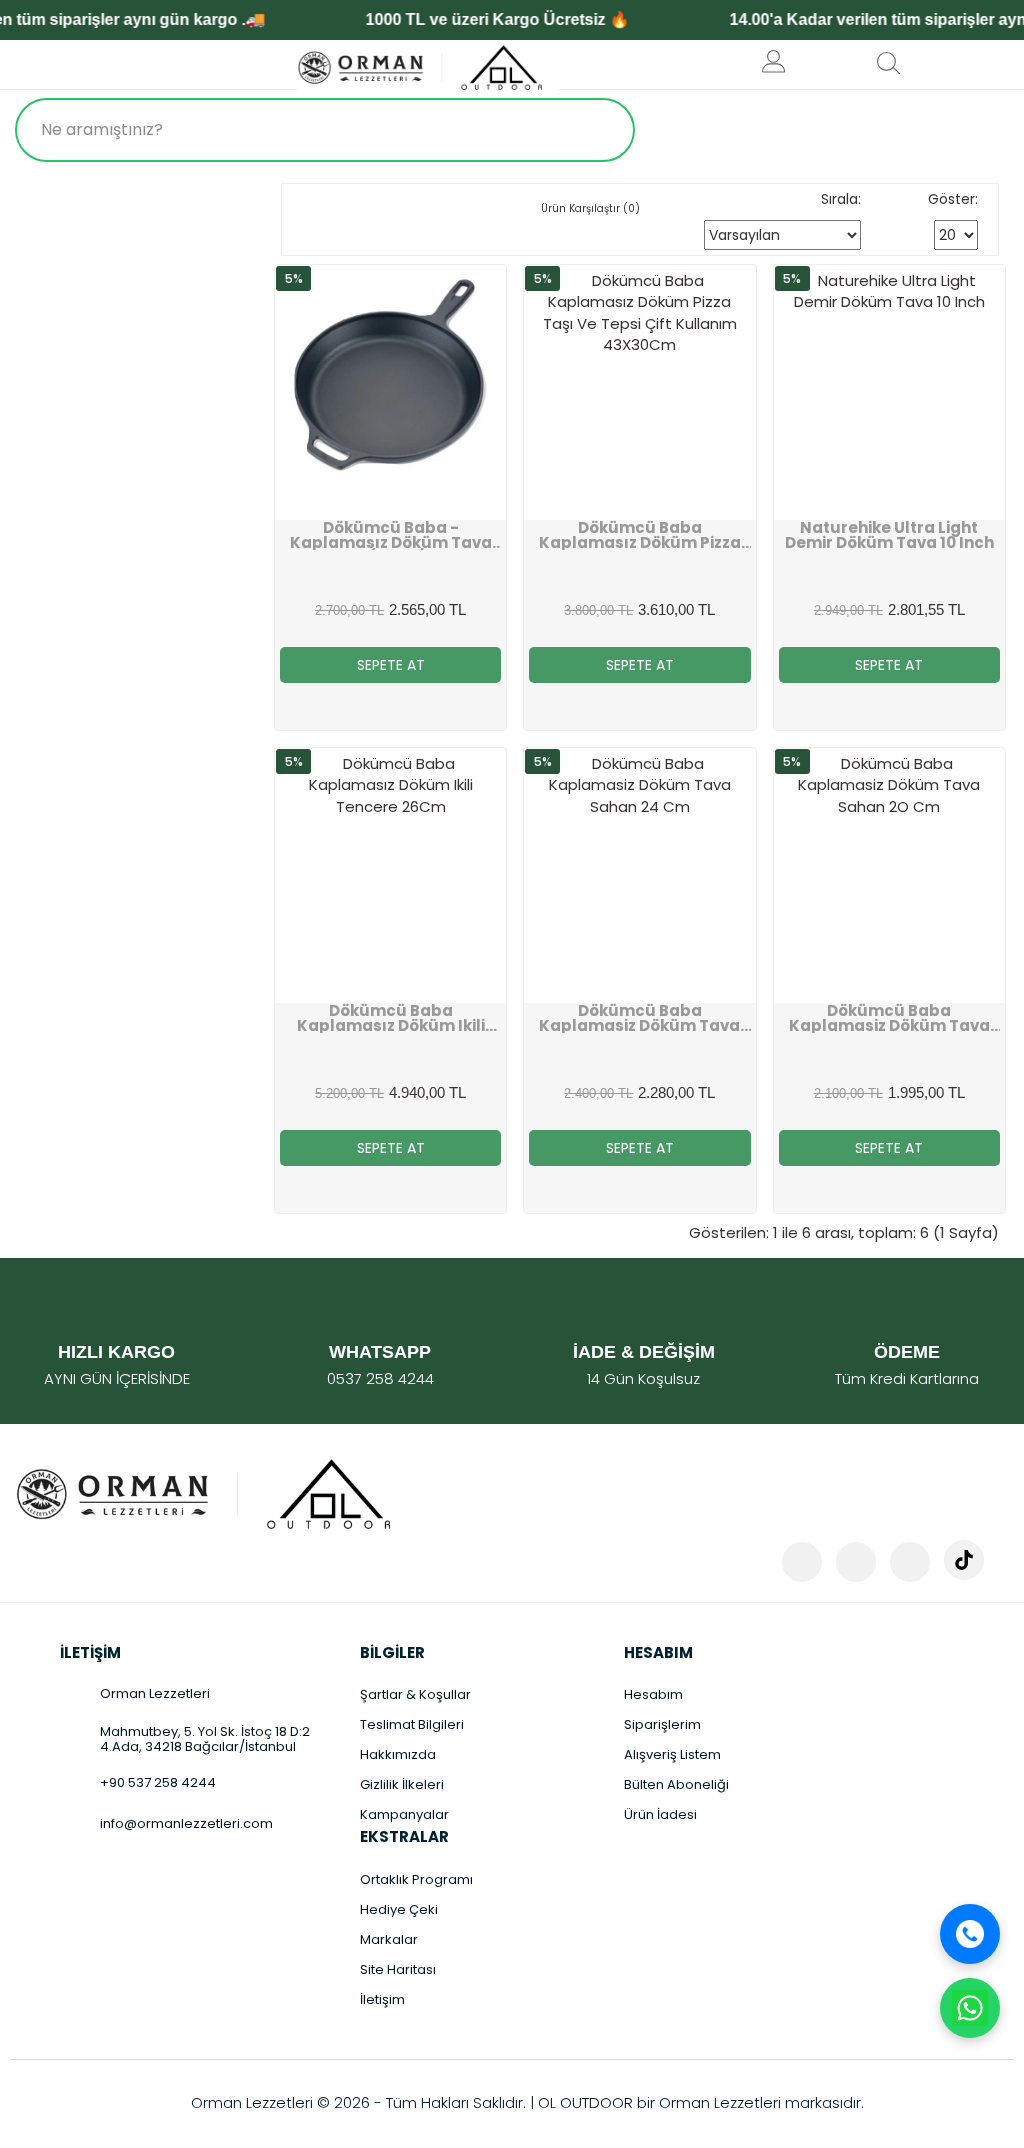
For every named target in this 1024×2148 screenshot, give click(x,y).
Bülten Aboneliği (676, 1784)
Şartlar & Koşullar (415, 1694)
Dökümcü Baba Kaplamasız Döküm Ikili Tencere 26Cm (391, 1018)
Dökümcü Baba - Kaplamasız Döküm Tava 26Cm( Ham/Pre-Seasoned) (391, 535)
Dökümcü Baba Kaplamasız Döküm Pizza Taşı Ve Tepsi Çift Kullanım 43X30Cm (639, 535)
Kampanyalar (404, 1814)
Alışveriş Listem (672, 1754)
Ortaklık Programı (416, 1879)
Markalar (389, 1939)
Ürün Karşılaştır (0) (590, 208)
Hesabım (653, 1694)
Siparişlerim (662, 1724)
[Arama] (600, 130)
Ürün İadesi (660, 1814)
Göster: (953, 199)
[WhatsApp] (970, 2008)
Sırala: (841, 199)
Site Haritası (398, 1969)
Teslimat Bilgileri (412, 1724)
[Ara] (970, 1934)
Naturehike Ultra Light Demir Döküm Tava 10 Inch (889, 535)
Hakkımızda (398, 1754)
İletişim (382, 1999)
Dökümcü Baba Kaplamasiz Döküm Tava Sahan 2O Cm (889, 1018)
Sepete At (391, 665)
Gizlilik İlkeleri (402, 1784)
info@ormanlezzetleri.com (186, 1823)
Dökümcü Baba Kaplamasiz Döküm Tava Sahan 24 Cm (639, 1018)
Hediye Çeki (399, 1909)
